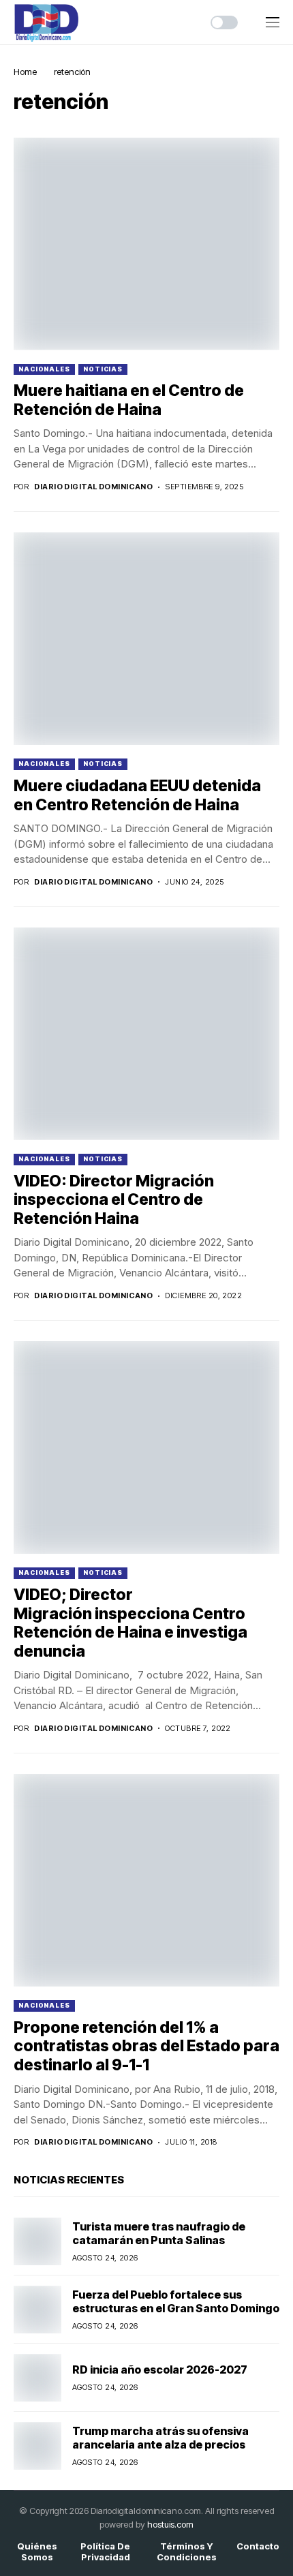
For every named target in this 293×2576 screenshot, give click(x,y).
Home (25, 72)
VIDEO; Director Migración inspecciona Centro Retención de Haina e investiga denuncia (130, 1623)
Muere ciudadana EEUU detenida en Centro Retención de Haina (137, 795)
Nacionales (44, 369)
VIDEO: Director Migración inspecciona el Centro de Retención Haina (114, 1200)
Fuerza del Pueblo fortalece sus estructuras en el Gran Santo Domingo (176, 2301)
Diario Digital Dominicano (93, 487)
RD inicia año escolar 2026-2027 (160, 2370)
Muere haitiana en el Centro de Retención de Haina (129, 400)
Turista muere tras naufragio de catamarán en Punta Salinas (159, 2233)
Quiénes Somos (37, 2552)
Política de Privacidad (105, 2552)
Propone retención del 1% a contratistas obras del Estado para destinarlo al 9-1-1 (146, 2046)
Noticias (103, 369)
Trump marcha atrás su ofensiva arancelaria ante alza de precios (160, 2437)
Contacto (258, 2546)
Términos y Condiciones (187, 2552)
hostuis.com (170, 2524)
